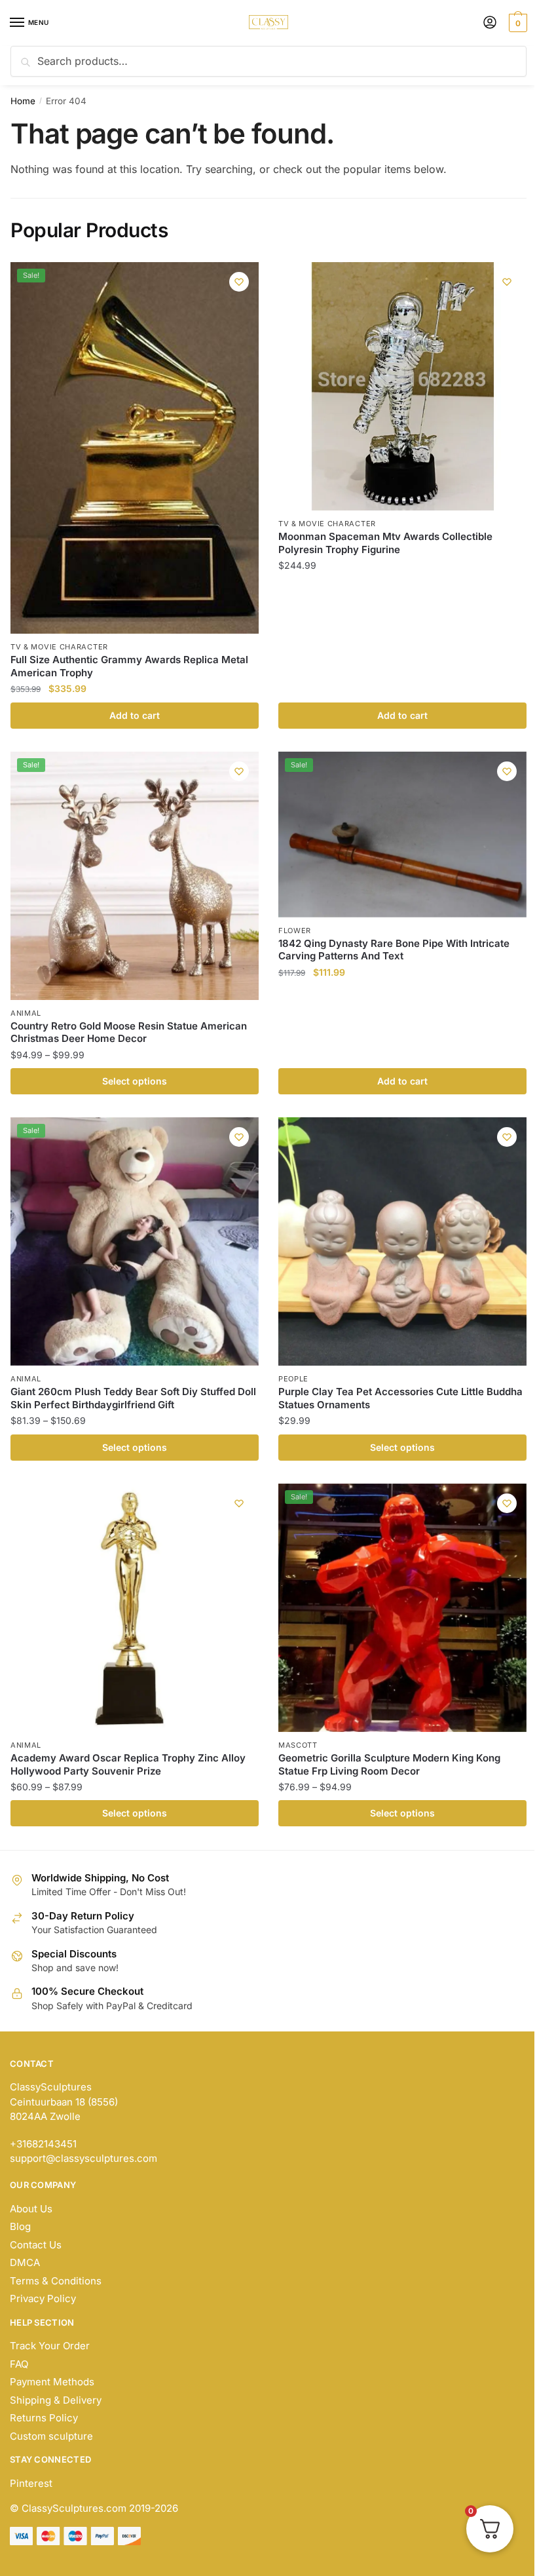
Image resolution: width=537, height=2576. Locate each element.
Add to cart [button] (135, 715)
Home (23, 101)
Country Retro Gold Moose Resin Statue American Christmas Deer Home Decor (129, 1032)
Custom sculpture (51, 2436)
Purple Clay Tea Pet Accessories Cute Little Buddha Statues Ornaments (400, 1398)
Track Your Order (50, 2346)
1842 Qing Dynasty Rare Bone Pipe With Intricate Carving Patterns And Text (394, 950)
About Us (31, 2209)
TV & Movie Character (59, 647)
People (293, 1379)
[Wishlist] (239, 282)
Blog (20, 2226)
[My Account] (490, 23)
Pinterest (31, 2483)
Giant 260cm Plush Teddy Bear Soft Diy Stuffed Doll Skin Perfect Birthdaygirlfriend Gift (133, 1398)
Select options (135, 1081)
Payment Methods (52, 2382)
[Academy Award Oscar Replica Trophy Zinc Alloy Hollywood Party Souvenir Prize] (135, 1608)
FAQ (19, 2364)
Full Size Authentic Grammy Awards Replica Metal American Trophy (129, 666)
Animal (26, 1013)
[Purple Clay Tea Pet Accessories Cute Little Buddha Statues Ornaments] (402, 1241)
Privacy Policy (43, 2298)
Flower (295, 931)
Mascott (298, 1745)
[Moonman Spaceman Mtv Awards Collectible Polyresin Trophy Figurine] (402, 386)
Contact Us (36, 2245)
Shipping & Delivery (56, 2400)
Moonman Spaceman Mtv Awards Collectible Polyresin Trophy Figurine (385, 543)
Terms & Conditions (56, 2281)
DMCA (25, 2262)
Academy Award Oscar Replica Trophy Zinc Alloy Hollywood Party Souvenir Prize (128, 1764)
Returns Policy (44, 2418)
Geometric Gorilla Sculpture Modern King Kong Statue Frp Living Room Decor (389, 1764)
